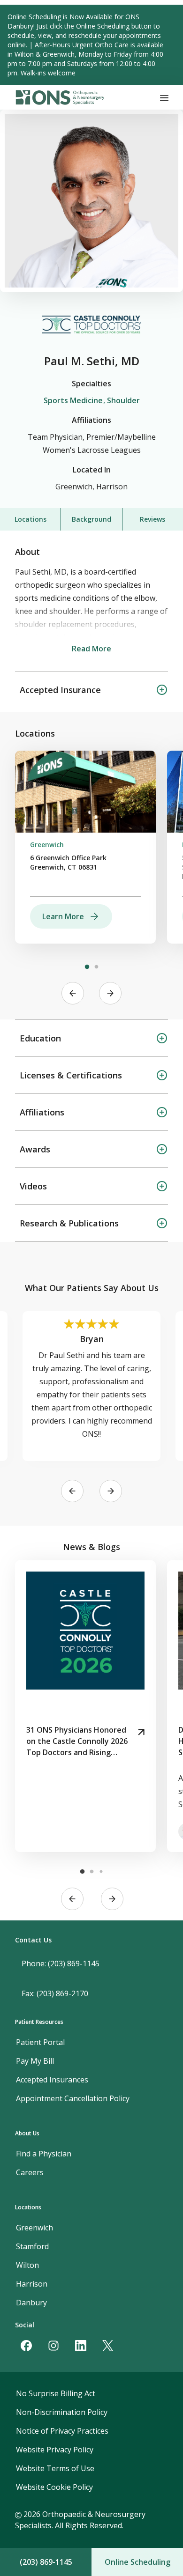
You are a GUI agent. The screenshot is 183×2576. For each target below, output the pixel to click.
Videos (33, 1186)
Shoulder (123, 400)
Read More (91, 649)
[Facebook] (26, 2346)
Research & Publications (69, 1223)
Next (110, 993)
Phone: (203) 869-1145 (61, 1963)
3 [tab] (101, 1872)
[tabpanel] (85, 847)
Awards (35, 1149)
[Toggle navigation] (164, 97)
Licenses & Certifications (71, 1075)
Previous (73, 993)
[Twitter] (108, 2346)
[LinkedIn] (81, 2346)
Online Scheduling (137, 2562)
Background (91, 519)
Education (40, 1038)
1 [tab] (87, 967)
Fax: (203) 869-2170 (55, 1993)
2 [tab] (96, 967)
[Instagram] (53, 2346)
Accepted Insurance (60, 690)
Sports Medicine (73, 400)
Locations (30, 519)
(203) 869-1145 (46, 2562)
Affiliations (42, 1112)
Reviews (152, 519)
